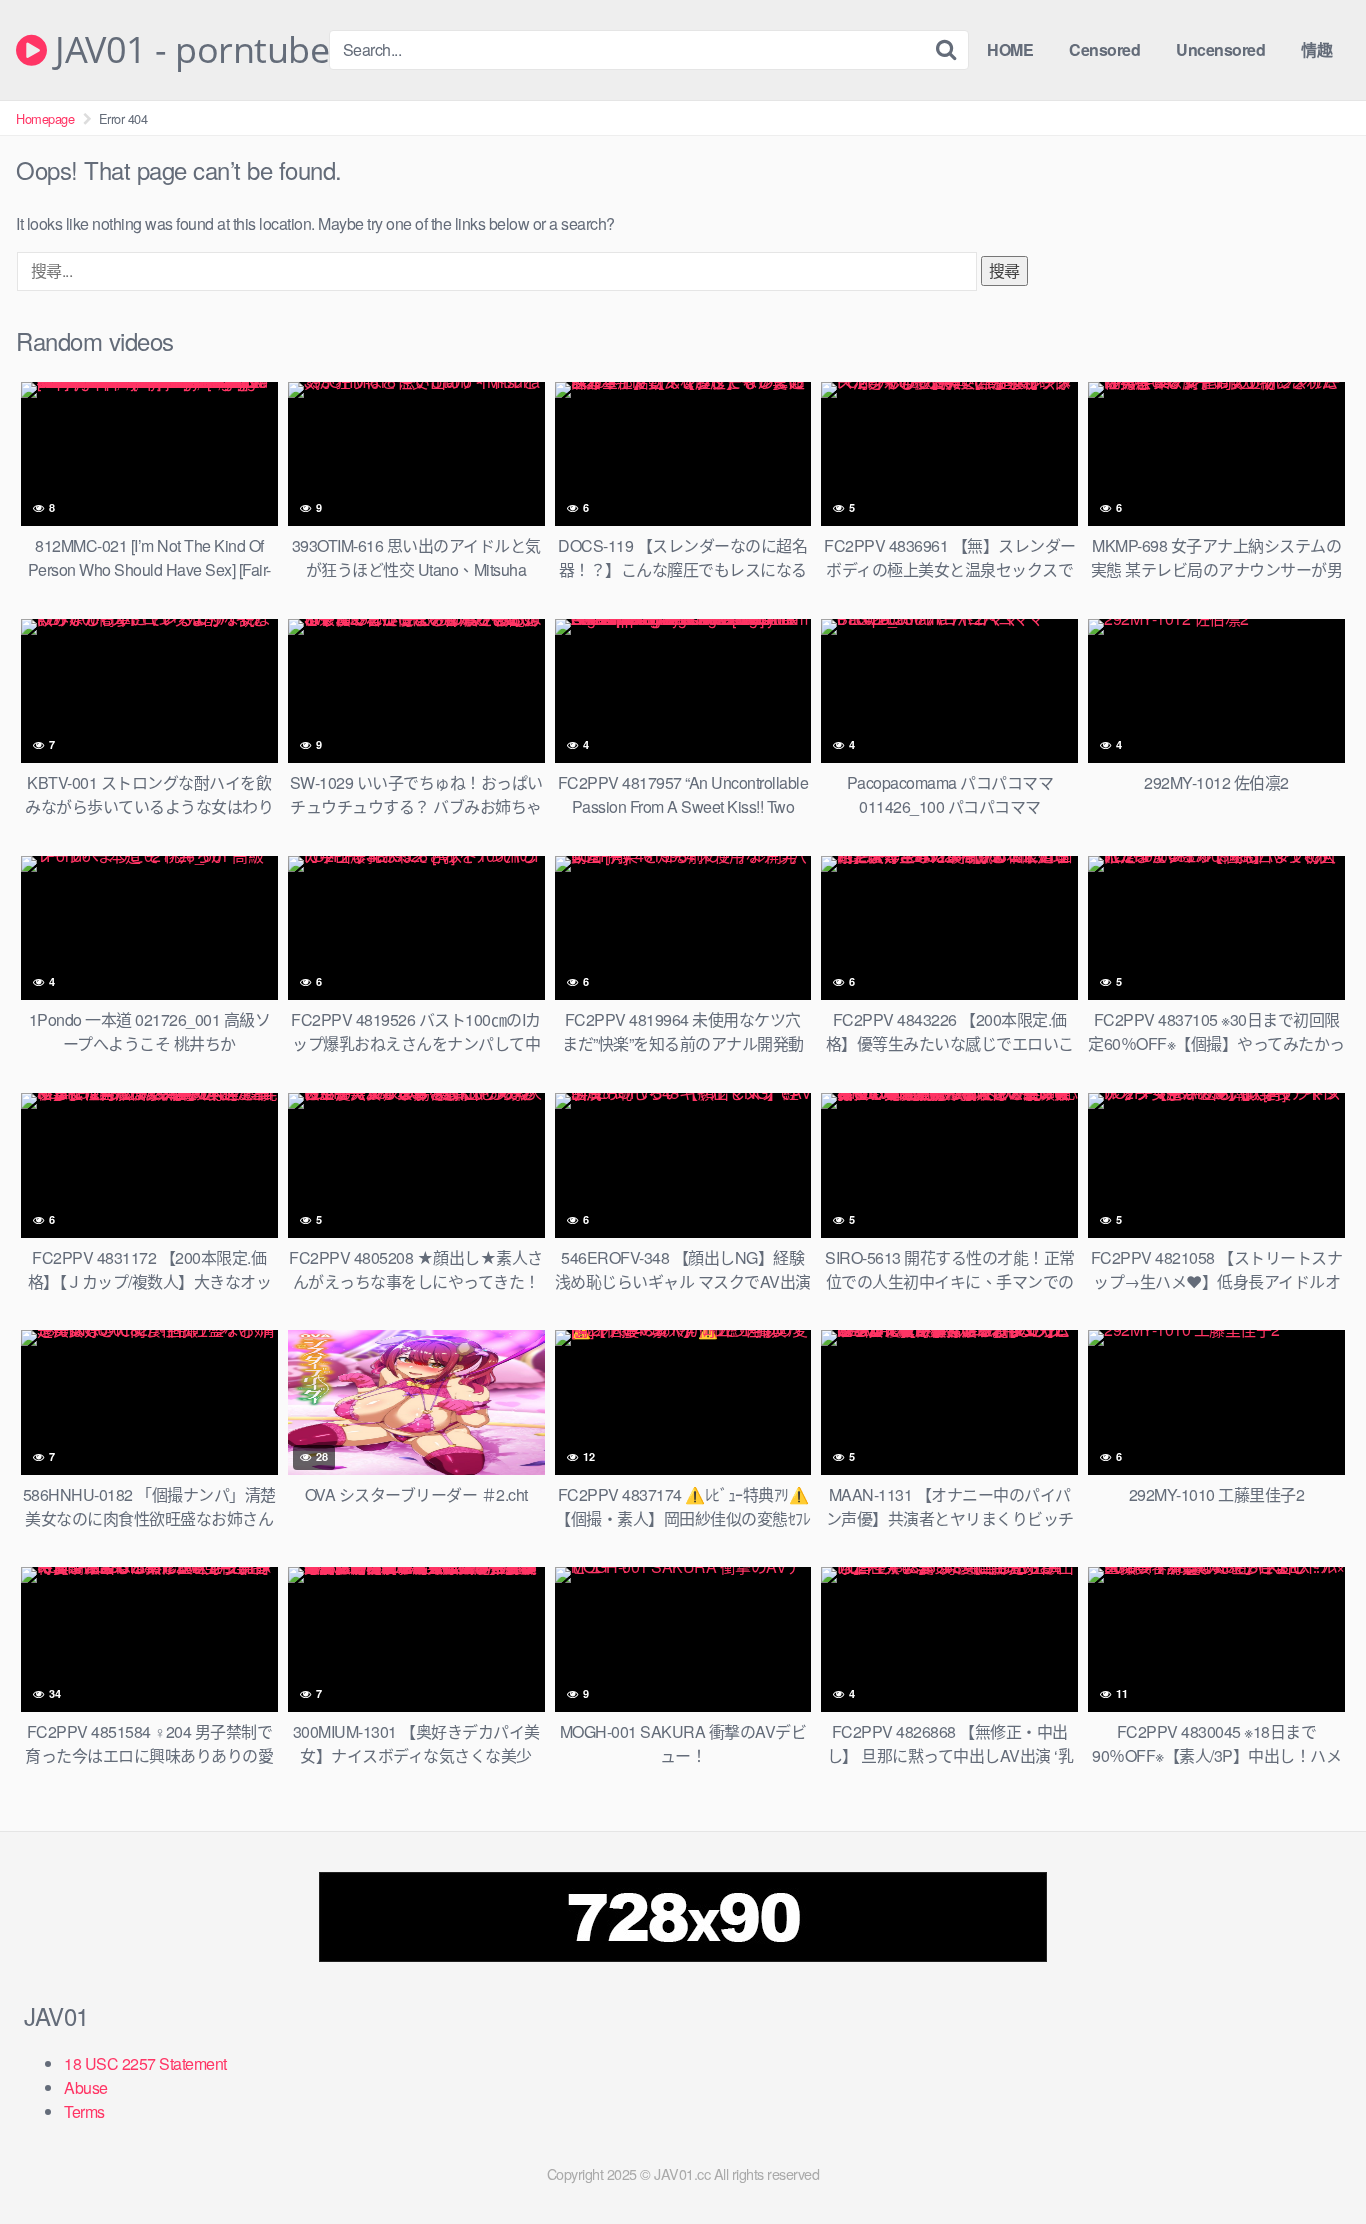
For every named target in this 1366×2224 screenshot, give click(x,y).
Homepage (45, 118)
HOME (1010, 49)
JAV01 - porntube (188, 50)
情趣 (1316, 49)
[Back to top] (1311, 2160)
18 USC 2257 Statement (145, 2063)
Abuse (86, 2087)
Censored (1104, 49)
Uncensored (1220, 49)
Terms (84, 2111)
